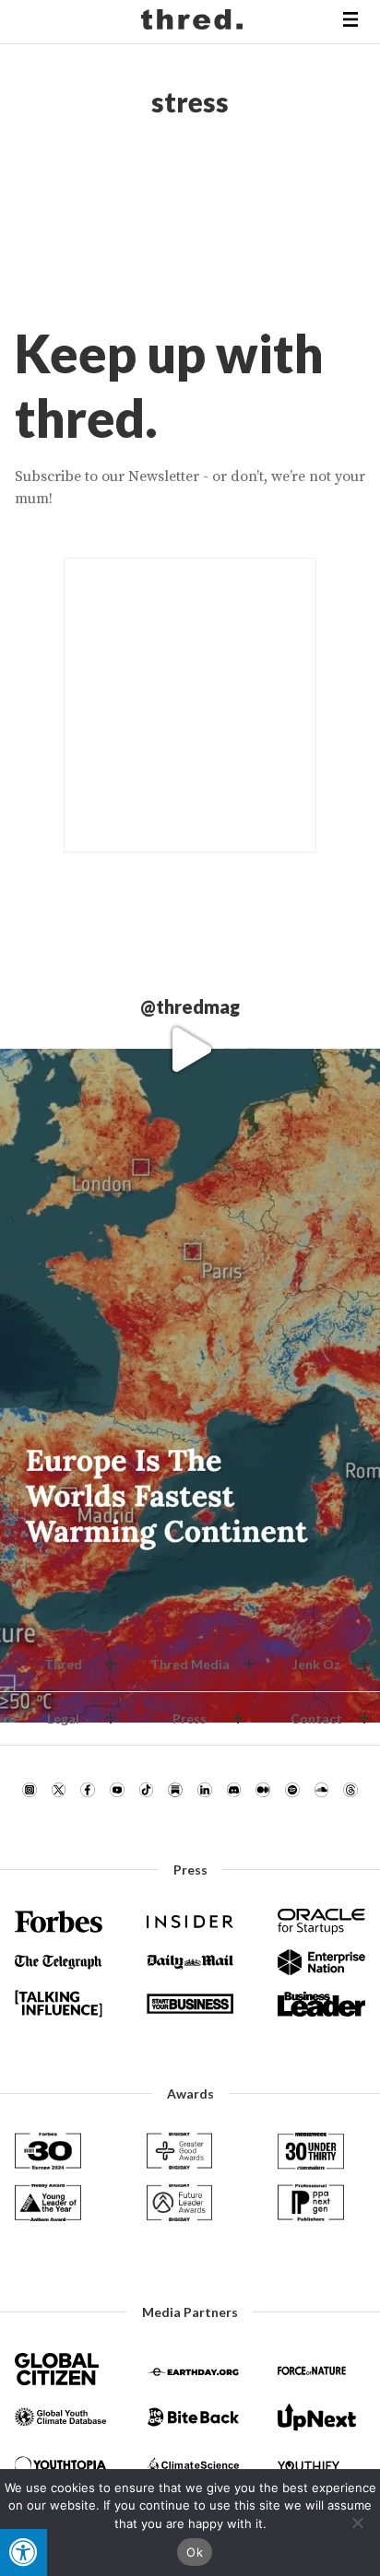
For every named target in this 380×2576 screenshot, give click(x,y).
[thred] (194, 22)
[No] (357, 2523)
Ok (195, 2552)
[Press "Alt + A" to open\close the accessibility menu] (24, 2552)
